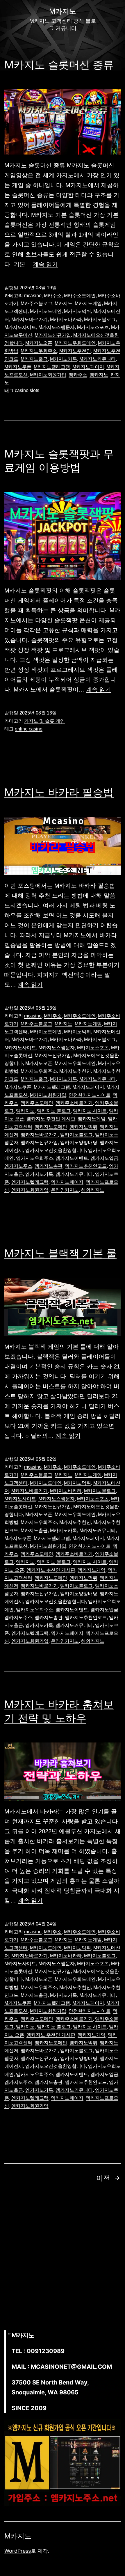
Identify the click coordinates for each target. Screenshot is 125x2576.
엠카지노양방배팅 (79, 1142)
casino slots (27, 390)
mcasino (33, 296)
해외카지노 (93, 1190)
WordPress (18, 2551)
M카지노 (64, 303)
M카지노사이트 (20, 327)
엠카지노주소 (18, 1166)
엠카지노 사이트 (90, 1111)
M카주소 (53, 296)
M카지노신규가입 (53, 335)
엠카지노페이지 (67, 1182)
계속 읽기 (45, 264)
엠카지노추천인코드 (86, 1166)
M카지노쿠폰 (18, 367)
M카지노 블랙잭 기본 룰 (60, 1253)
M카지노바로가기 (30, 319)
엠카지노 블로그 (54, 1111)
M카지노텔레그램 (52, 367)
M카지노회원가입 (48, 375)
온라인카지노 (65, 1190)
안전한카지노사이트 (90, 1095)
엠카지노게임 (92, 1119)
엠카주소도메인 (37, 1103)
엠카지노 (99, 375)
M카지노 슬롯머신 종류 (59, 65)
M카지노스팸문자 (57, 327)
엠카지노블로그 (76, 1135)
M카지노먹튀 (77, 311)
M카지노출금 (34, 359)
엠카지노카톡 (39, 1174)
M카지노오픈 (39, 343)
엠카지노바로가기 (39, 1135)
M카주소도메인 (80, 296)
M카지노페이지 (88, 367)
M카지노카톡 (64, 359)
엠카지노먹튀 (83, 1127)
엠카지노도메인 (51, 1127)
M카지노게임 (88, 303)
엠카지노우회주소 (35, 1158)
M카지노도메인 (46, 311)
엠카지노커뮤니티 (74, 1174)
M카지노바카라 (66, 319)
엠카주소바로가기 (74, 1103)
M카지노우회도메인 (75, 343)
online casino (29, 729)
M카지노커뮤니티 (98, 359)
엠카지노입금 (104, 1158)
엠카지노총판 (49, 1166)
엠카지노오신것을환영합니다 (56, 1150)
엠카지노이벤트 (72, 1158)
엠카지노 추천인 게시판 (51, 1119)
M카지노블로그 (100, 319)
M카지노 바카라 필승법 (59, 792)
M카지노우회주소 (39, 351)
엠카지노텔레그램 (30, 1182)
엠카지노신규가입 (39, 1142)
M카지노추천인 (75, 351)
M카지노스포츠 (93, 327)
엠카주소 (78, 375)
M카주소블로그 (36, 303)
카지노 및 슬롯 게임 (44, 721)
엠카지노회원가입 (30, 1190)
